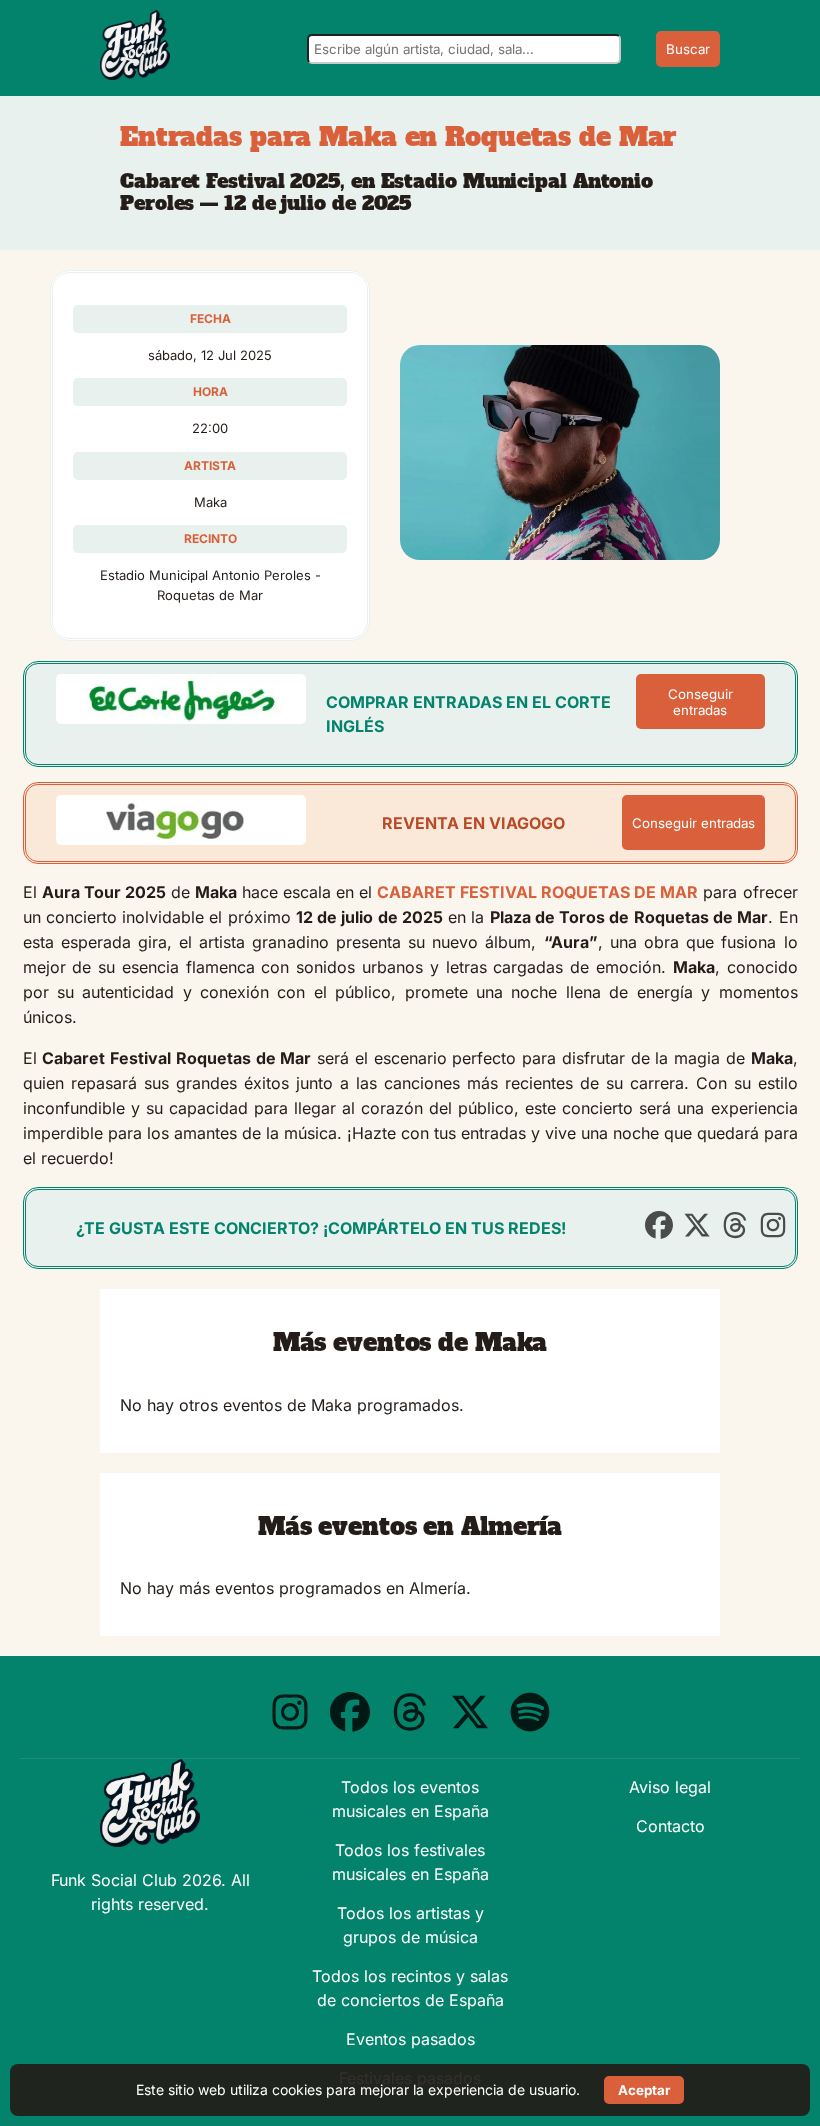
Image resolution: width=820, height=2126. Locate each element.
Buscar (688, 49)
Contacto (670, 1826)
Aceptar (644, 2090)
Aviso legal (670, 1787)
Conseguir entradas (700, 702)
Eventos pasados (410, 2039)
